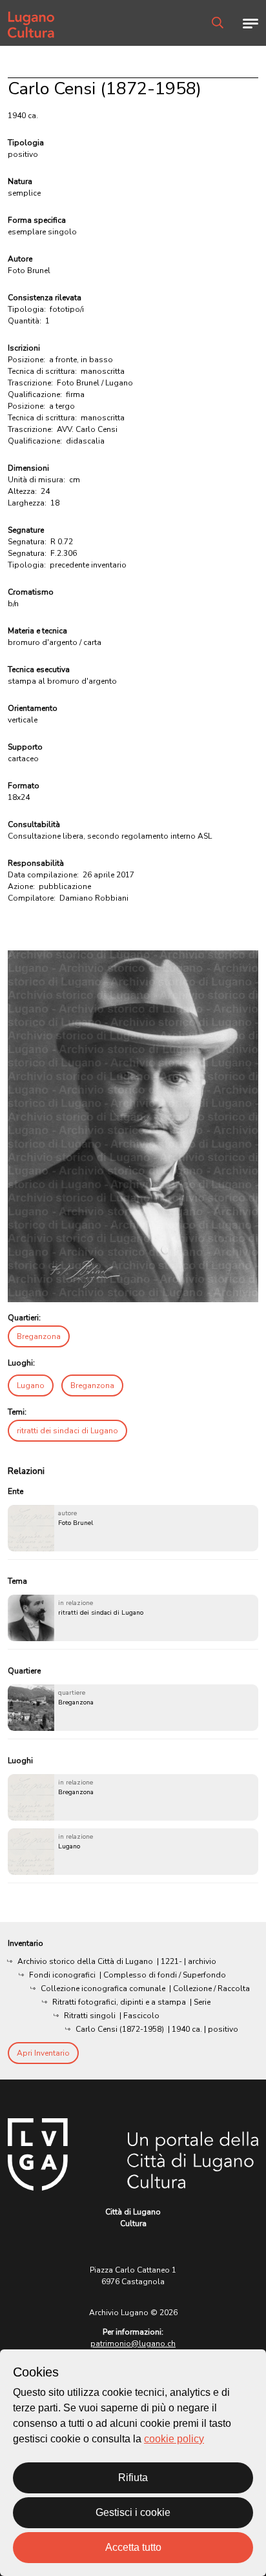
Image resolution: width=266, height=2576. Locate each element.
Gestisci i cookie (133, 2512)
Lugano (31, 1385)
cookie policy (174, 2439)
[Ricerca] (218, 23)
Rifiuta (133, 2478)
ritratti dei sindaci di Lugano (67, 1431)
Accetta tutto (133, 2547)
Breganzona (39, 1336)
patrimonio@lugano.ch (133, 2344)
